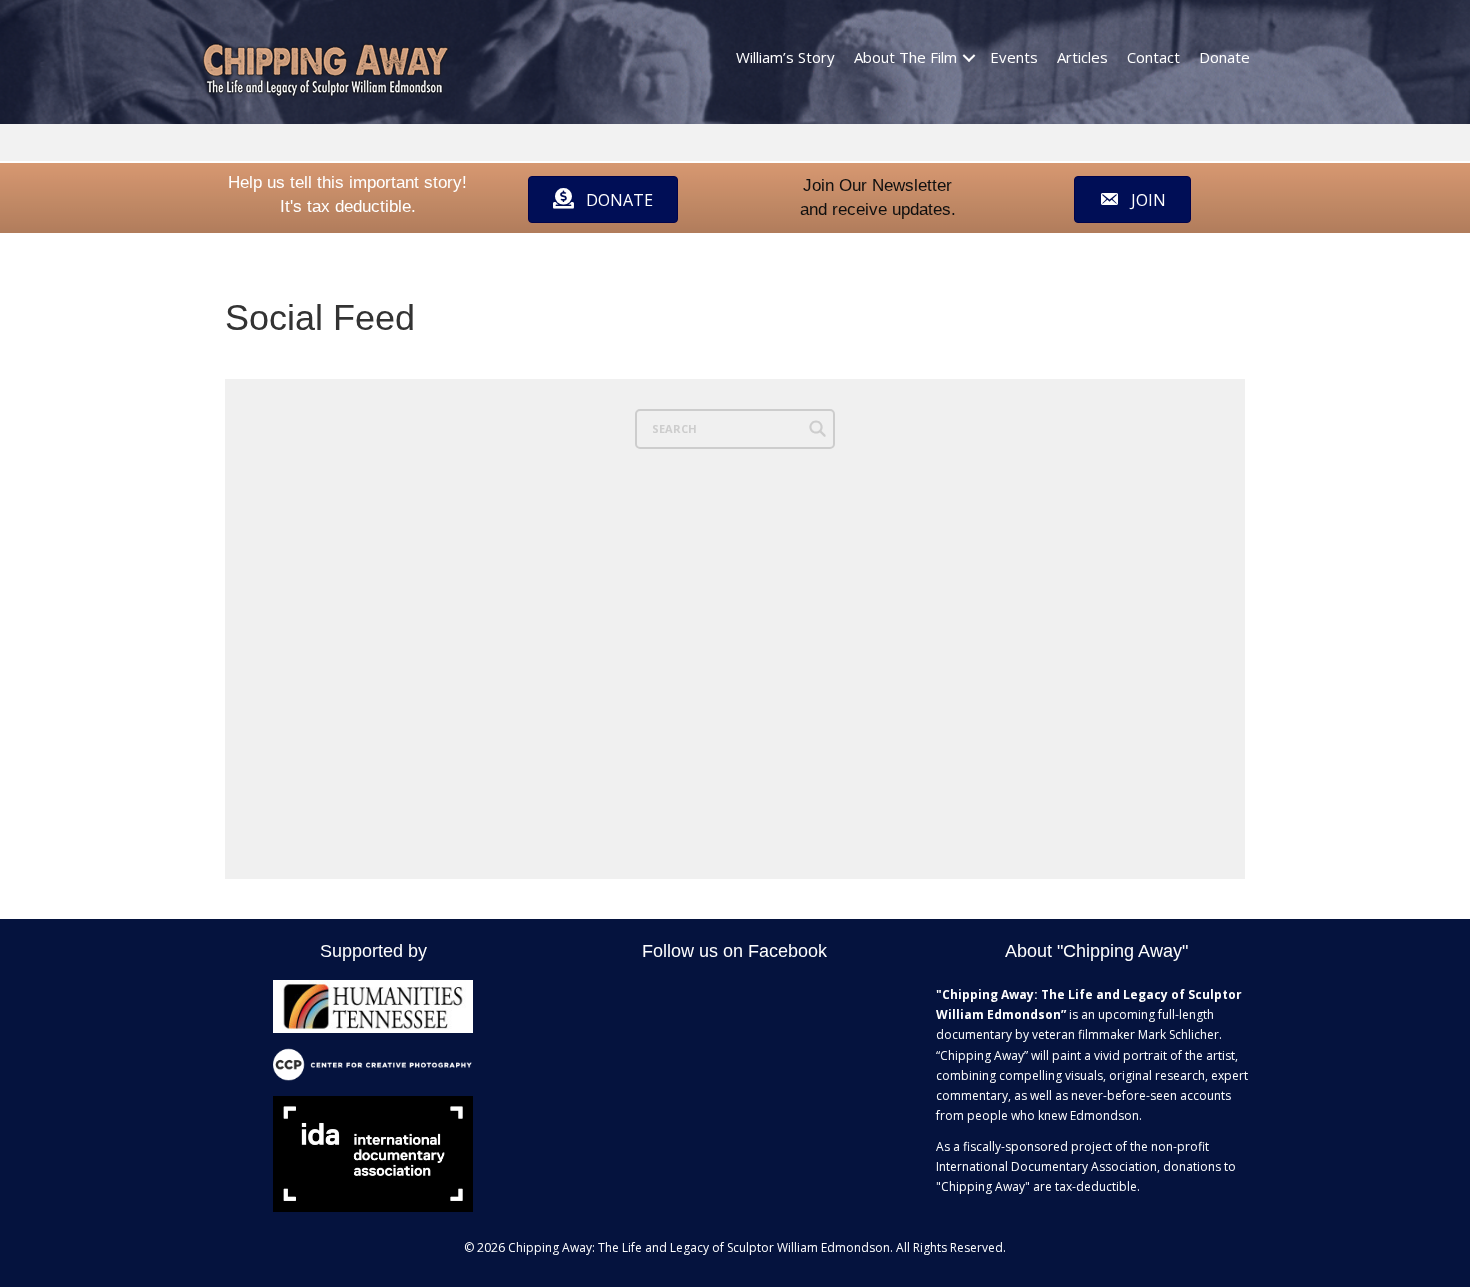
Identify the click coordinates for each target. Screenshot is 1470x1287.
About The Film (905, 57)
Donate (1224, 57)
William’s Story (785, 57)
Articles (1082, 57)
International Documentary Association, (1048, 1166)
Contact (1153, 57)
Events (1014, 57)
